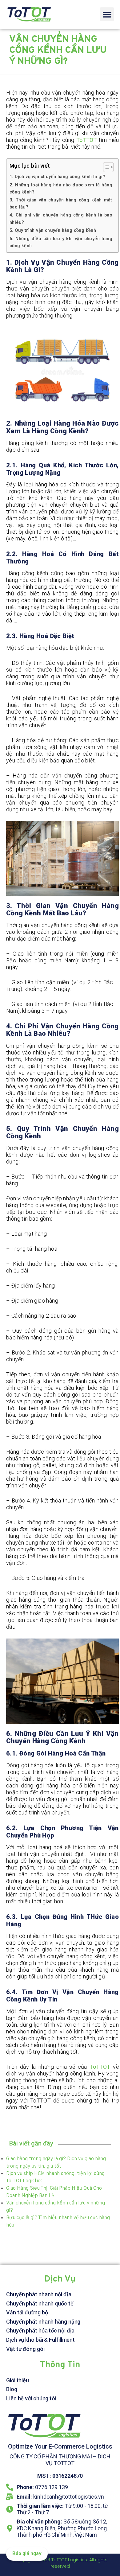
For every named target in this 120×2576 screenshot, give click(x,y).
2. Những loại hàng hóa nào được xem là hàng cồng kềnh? (61, 189)
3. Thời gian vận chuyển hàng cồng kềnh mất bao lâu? (61, 204)
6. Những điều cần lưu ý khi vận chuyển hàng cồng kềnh (61, 242)
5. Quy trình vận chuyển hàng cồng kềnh (53, 230)
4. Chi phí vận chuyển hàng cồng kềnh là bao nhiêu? (61, 219)
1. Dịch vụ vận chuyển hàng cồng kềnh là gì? (58, 177)
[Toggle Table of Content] (105, 167)
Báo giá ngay (27, 2554)
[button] (107, 14)
